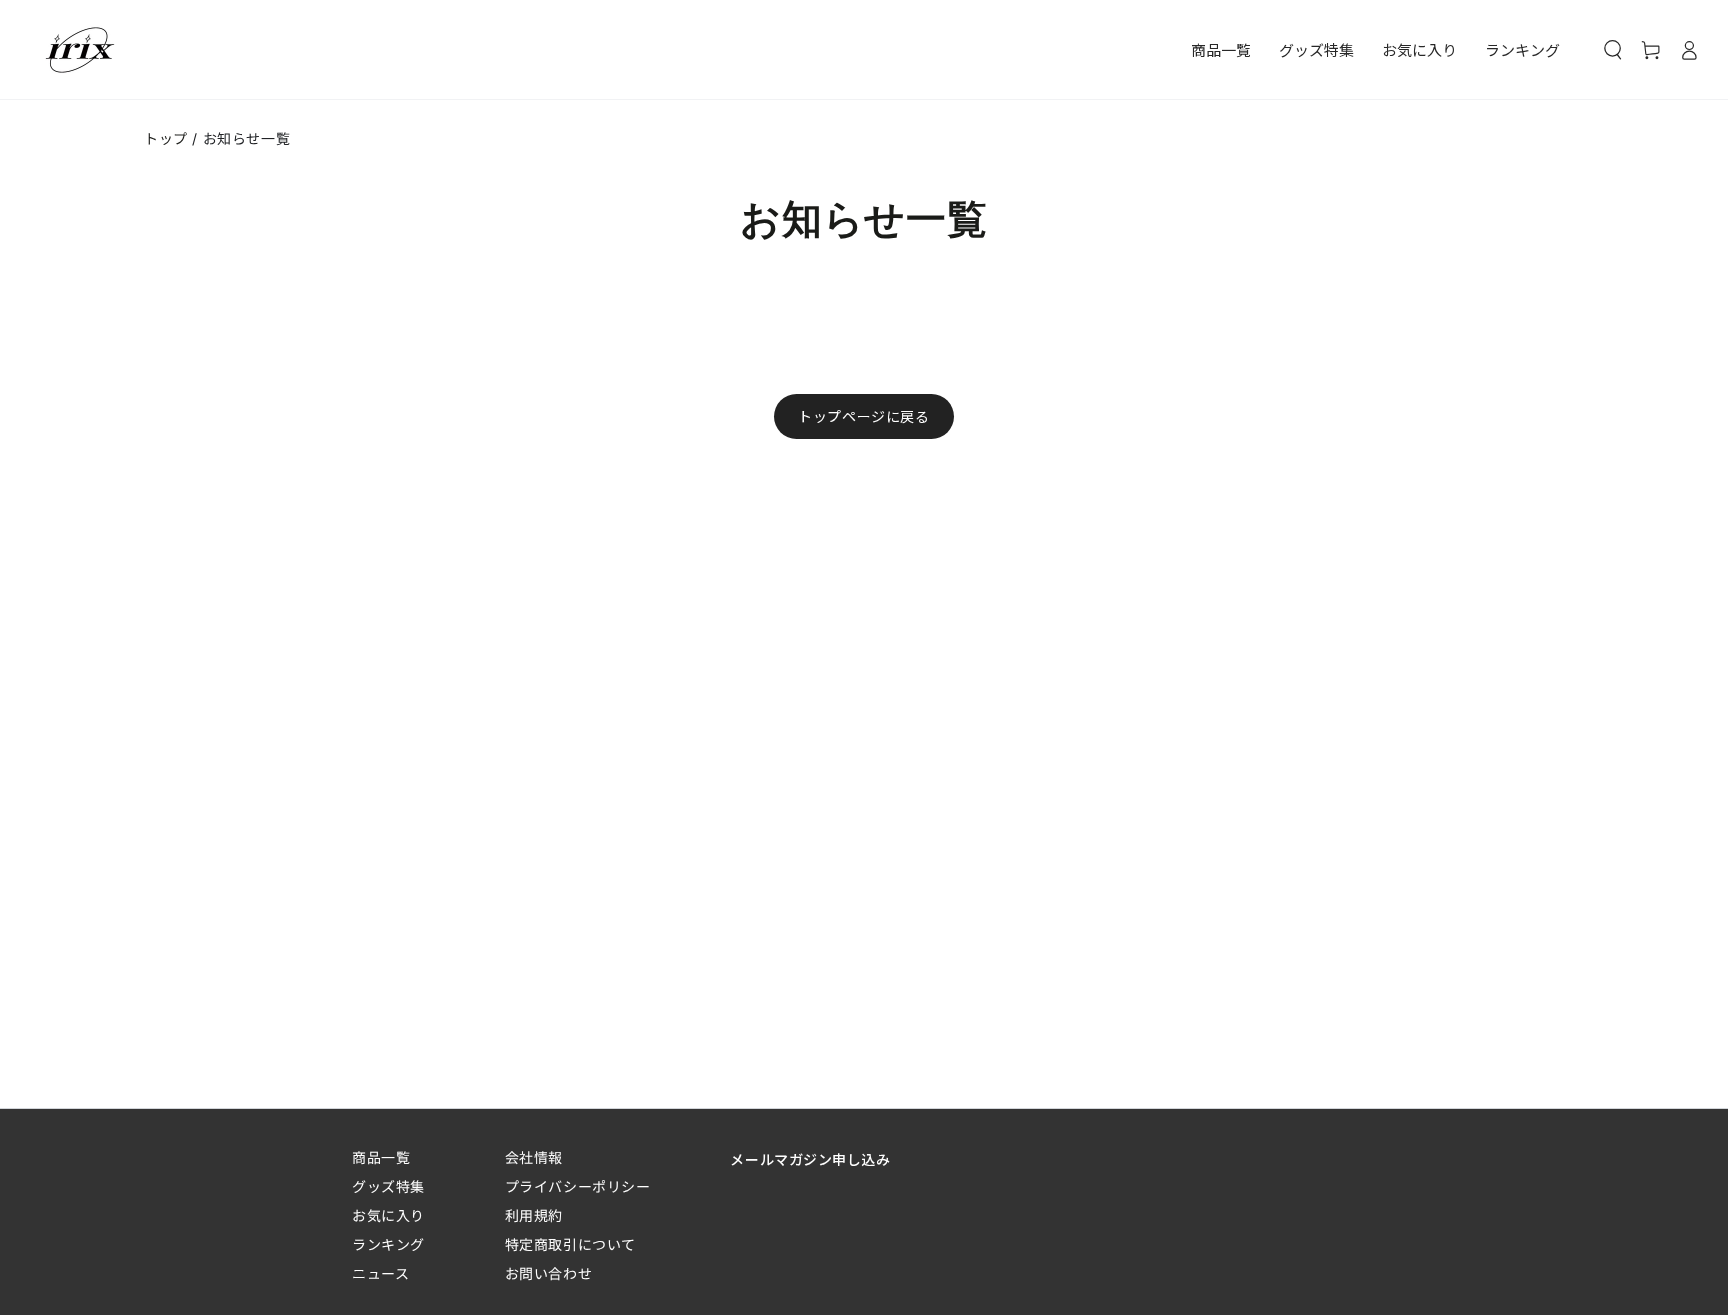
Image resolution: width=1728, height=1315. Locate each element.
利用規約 (534, 1215)
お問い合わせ (548, 1273)
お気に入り (388, 1215)
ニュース (380, 1273)
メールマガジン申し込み (810, 1159)
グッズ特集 (388, 1186)
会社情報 (534, 1157)
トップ (166, 138)
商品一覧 (381, 1157)
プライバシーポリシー (578, 1186)
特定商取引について (570, 1244)
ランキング (388, 1244)
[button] (1613, 50)
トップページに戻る (863, 416)
